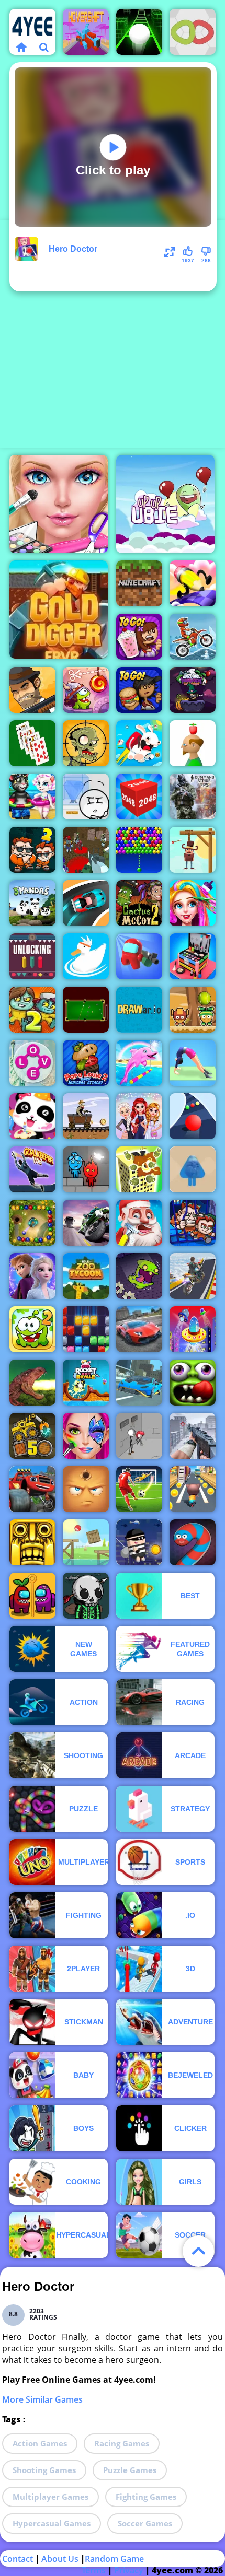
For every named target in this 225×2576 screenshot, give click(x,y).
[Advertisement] (113, 333)
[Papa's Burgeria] (139, 690)
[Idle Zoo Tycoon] (86, 1276)
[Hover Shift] (86, 32)
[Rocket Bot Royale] (86, 1383)
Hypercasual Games (52, 2523)
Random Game (114, 2559)
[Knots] (193, 32)
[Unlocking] (32, 956)
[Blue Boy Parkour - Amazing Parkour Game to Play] (193, 1169)
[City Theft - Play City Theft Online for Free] (139, 1542)
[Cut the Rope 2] (32, 1329)
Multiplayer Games (50, 2497)
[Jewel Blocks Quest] (86, 1329)
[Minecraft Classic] (139, 583)
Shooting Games (44, 2470)
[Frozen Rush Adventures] (32, 1276)
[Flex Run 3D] (193, 1063)
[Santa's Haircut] (139, 1223)
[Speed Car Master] (86, 903)
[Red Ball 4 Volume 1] (86, 1542)
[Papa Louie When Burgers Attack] (86, 1063)
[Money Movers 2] (32, 850)
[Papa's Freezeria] (139, 637)
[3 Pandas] (32, 903)
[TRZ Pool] (86, 1010)
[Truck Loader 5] (32, 1436)
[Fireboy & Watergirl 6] (86, 1169)
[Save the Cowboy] (193, 850)
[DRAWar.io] (139, 1010)
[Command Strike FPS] (193, 797)
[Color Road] (193, 1116)
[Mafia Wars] (32, 690)
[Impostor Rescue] (32, 1596)
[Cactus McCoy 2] (139, 903)
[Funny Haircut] (193, 903)
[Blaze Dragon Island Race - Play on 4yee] (32, 1489)
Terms (94, 2570)
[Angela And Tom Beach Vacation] (32, 797)
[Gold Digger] (59, 610)
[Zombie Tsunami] (193, 1383)
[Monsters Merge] (86, 1596)
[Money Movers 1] (193, 1223)
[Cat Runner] (193, 1489)
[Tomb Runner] (32, 1542)
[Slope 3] (139, 32)
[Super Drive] (139, 1383)
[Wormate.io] (193, 1542)
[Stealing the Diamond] (86, 797)
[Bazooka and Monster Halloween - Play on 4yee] (193, 690)
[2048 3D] (139, 797)
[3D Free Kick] (139, 1489)
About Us (60, 2559)
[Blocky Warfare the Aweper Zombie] (86, 850)
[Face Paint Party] (86, 1436)
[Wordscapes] (32, 1063)
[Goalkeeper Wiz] (32, 1169)
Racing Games (122, 2443)
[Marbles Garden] (32, 1223)
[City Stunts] (139, 1329)
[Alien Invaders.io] (193, 1329)
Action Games (40, 2443)
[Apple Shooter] (193, 743)
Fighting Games (146, 2497)
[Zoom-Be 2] (32, 1010)
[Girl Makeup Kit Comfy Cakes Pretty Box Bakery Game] (193, 956)
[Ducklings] (86, 956)
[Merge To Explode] (139, 1169)
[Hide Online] (86, 1489)
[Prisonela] (139, 1276)
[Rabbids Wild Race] (139, 743)
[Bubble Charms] (139, 850)
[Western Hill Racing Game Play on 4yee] (86, 1116)
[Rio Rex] (32, 1383)
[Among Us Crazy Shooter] (139, 956)
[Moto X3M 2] (193, 637)
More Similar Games (42, 2399)
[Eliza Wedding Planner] (59, 504)
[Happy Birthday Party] (32, 1116)
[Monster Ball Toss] (193, 1010)
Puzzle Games (130, 2470)
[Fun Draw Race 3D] (193, 583)
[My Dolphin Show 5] (139, 1063)
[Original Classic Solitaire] (32, 743)
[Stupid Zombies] (86, 743)
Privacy (129, 2570)
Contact (18, 2559)
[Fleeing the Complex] (139, 1436)
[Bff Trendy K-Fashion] (139, 1116)
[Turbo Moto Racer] (86, 1223)
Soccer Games (145, 2523)
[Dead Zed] (193, 1436)
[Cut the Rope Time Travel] (86, 690)
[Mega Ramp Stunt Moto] (193, 1276)
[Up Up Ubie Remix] (165, 504)
